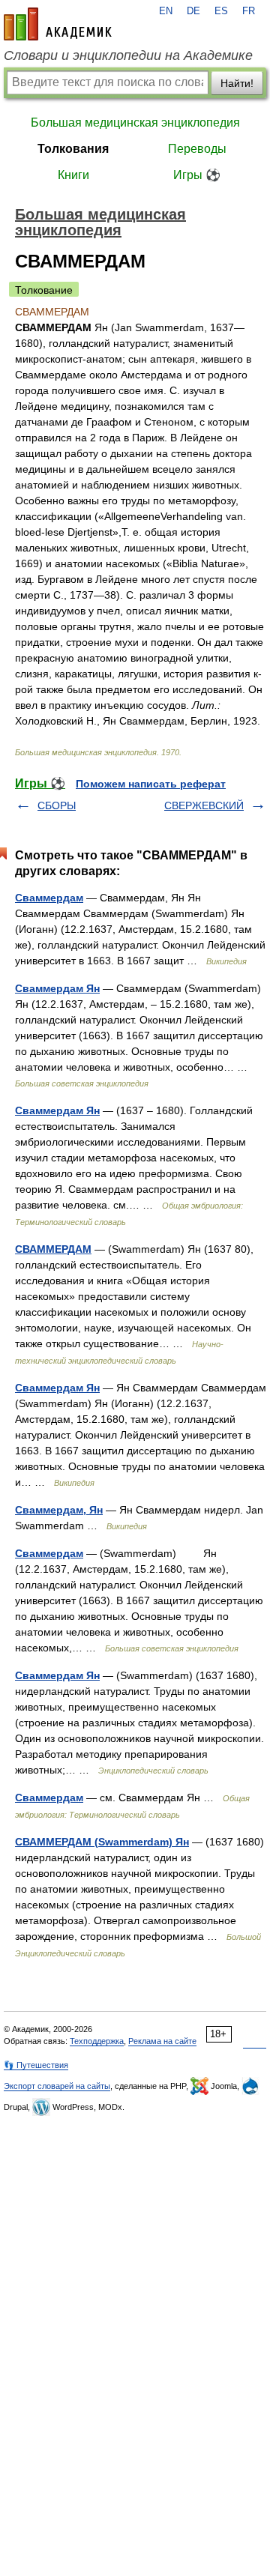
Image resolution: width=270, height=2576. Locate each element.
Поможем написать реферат (151, 784)
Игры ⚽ (197, 175)
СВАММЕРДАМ (53, 1249)
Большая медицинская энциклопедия (135, 123)
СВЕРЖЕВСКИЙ (204, 805)
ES (221, 11)
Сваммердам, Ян (59, 1510)
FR (249, 11)
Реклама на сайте (162, 2041)
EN (166, 11)
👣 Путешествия (36, 2065)
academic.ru (58, 24)
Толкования (73, 149)
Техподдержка (97, 2041)
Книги (73, 175)
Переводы (197, 149)
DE (193, 11)
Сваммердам (49, 898)
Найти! (237, 83)
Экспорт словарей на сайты (57, 2086)
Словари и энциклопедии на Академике (128, 55)
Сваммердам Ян (57, 988)
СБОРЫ (57, 805)
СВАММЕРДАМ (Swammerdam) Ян (102, 1842)
